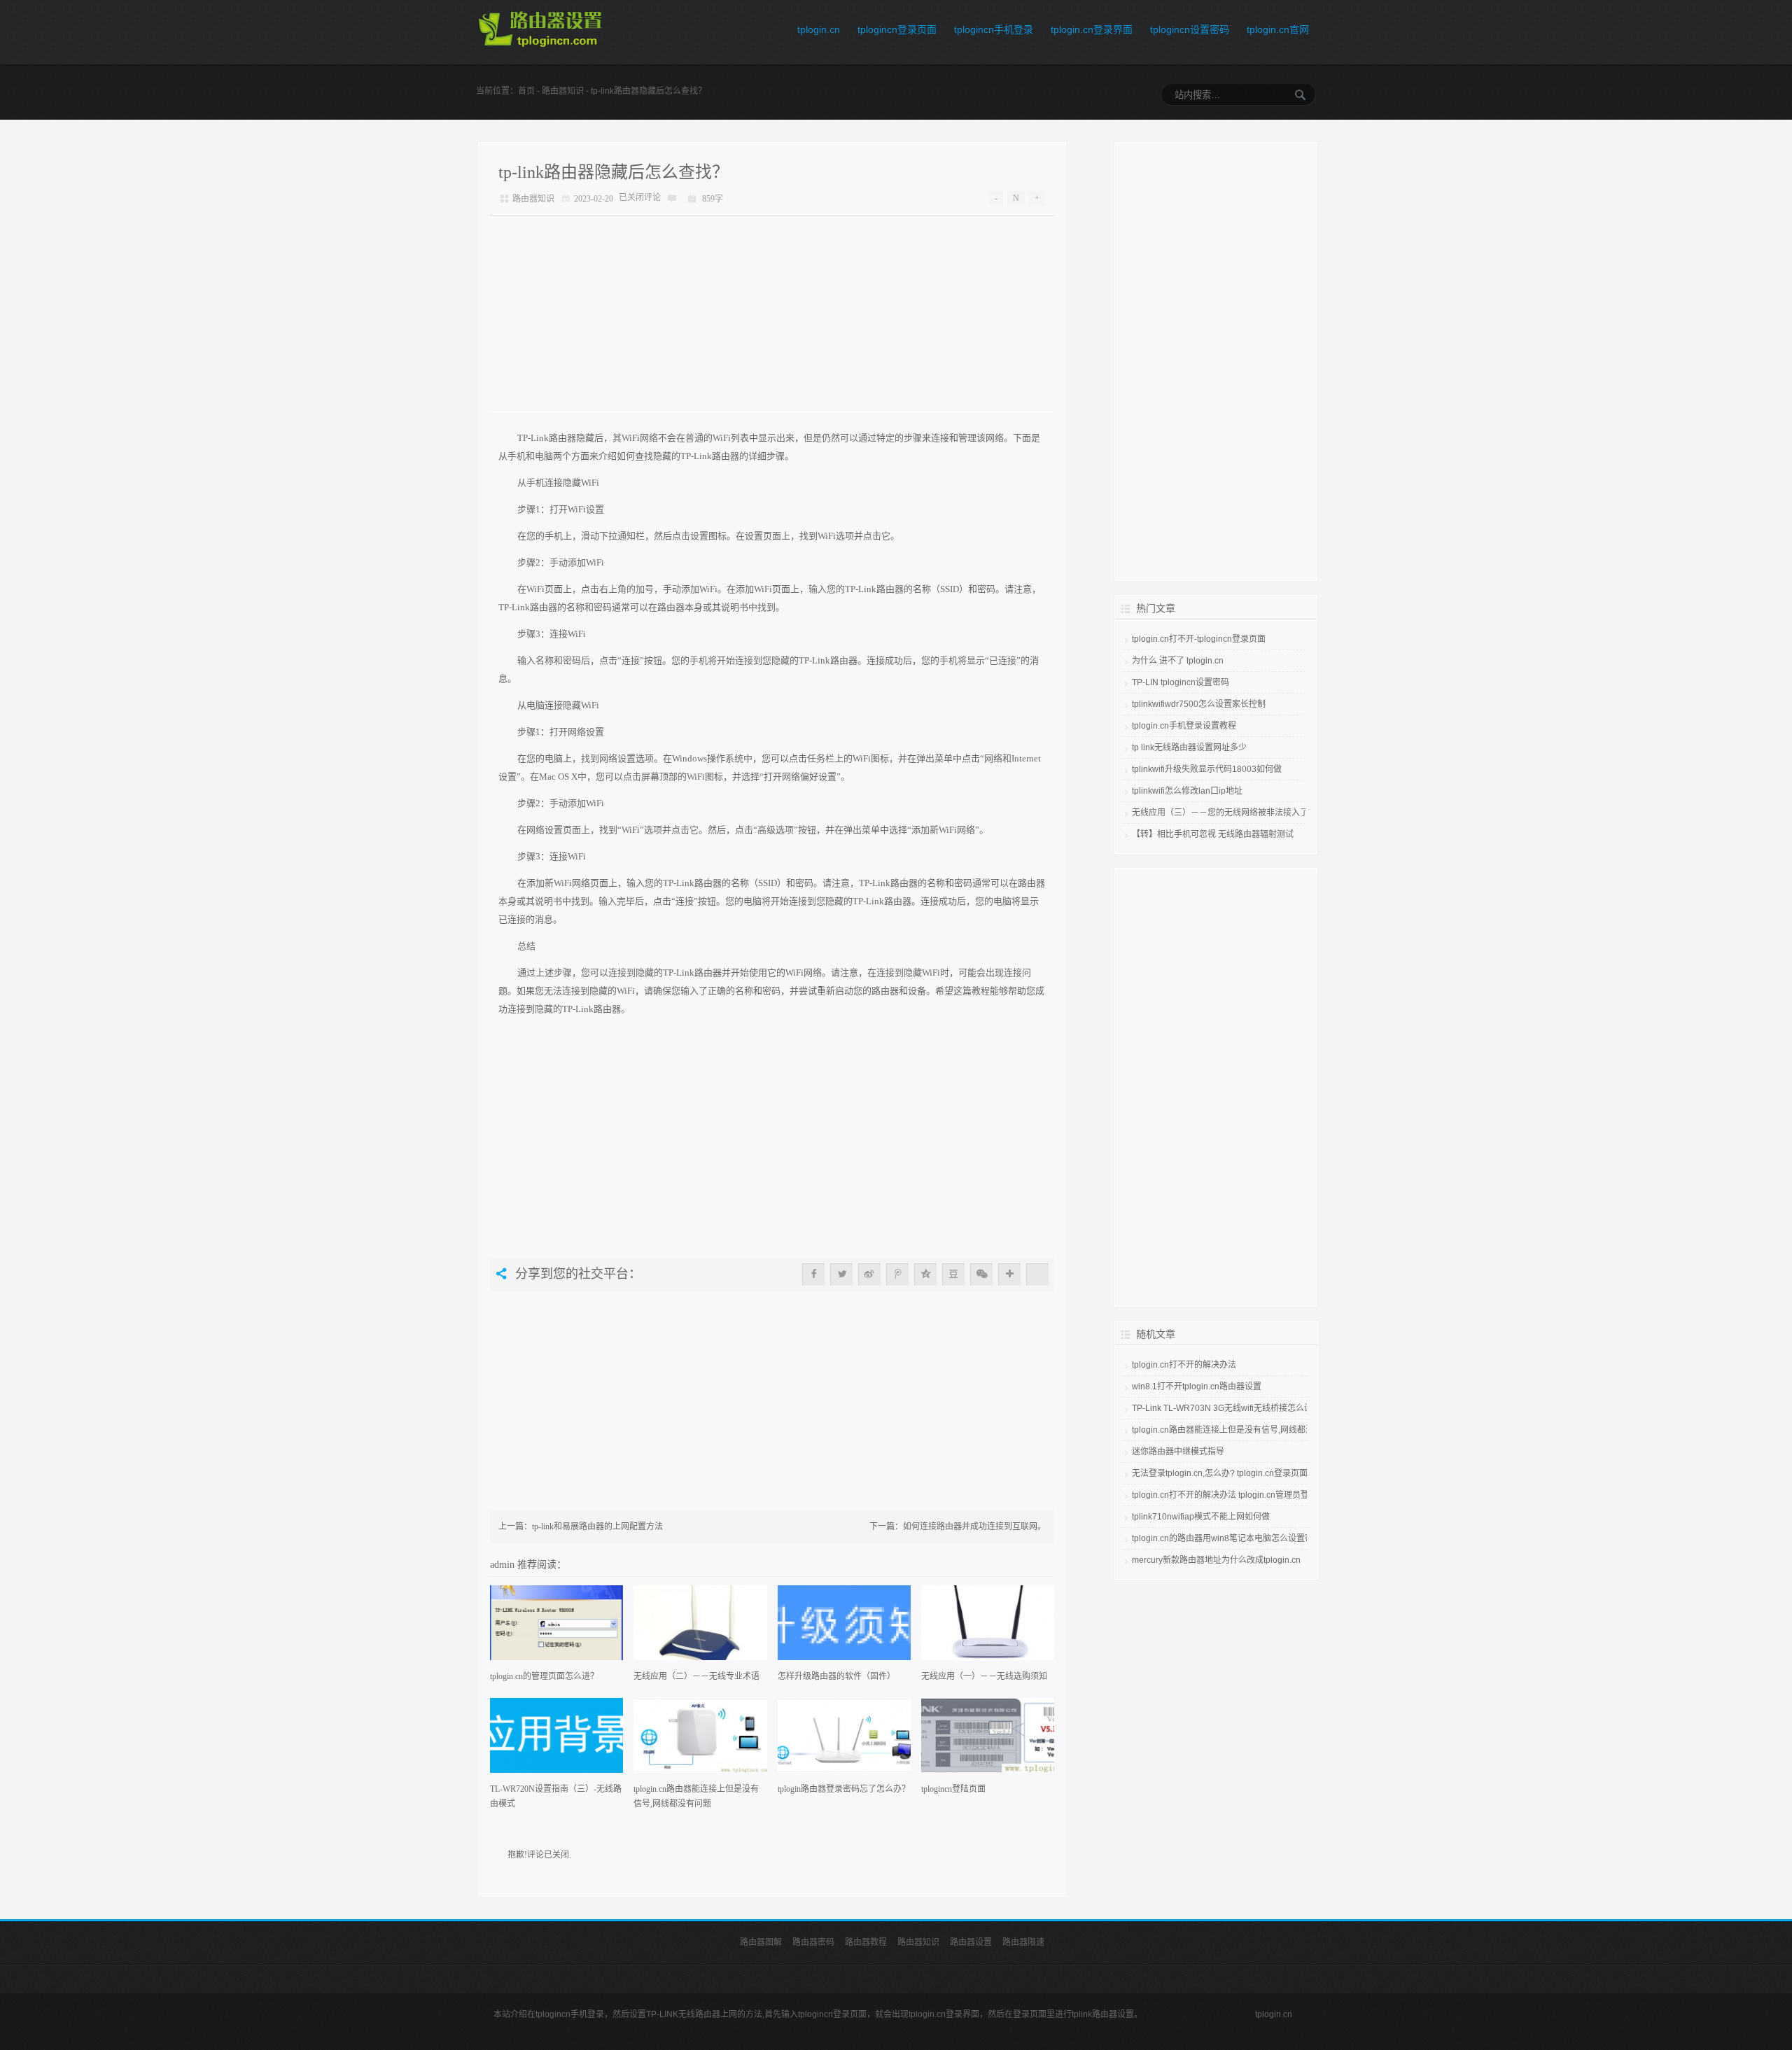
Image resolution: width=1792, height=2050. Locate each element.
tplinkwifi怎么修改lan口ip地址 (1187, 791)
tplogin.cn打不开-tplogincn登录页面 (1199, 639)
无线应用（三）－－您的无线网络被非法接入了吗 (1224, 813)
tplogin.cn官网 (1278, 29)
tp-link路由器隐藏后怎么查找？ (614, 172)
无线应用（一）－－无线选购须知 (984, 1676)
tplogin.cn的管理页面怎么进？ (544, 1676)
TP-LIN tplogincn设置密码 (1181, 682)
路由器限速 (1023, 1942)
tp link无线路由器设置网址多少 (1189, 747)
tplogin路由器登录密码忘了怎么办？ (844, 1789)
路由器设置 (971, 1942)
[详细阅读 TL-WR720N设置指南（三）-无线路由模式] (556, 1740)
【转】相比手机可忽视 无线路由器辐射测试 (1213, 834)
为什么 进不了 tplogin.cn (1178, 661)
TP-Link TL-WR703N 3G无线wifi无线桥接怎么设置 (1226, 1408)
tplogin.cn (819, 29)
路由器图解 (761, 1942)
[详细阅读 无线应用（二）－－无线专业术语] (700, 1627)
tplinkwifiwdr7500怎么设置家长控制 (1199, 704)
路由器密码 (813, 1942)
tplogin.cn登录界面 (1092, 29)
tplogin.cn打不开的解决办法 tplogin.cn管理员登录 (1225, 1495)
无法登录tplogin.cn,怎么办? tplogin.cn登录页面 (1220, 1473)
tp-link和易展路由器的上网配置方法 (597, 1526)
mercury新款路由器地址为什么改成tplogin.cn (1216, 1560)
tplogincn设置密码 (1190, 29)
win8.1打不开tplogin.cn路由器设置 (1197, 1386)
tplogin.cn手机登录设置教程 (1184, 726)
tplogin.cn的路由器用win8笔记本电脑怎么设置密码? (1229, 1538)
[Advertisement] (772, 314)
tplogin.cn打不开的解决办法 (1184, 1365)
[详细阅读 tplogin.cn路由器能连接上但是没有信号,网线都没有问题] (700, 1740)
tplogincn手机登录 (994, 29)
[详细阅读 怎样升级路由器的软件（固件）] (844, 1627)
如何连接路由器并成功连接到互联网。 (974, 1526)
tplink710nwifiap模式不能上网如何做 (1201, 1517)
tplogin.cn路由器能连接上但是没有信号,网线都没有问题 (696, 1796)
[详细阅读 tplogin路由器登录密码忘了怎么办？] (844, 1740)
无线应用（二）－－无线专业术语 (696, 1676)
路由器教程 (866, 1942)
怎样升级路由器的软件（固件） (836, 1676)
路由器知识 (563, 91)
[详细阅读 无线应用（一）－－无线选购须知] (988, 1627)
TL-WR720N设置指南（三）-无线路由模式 (556, 1796)
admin (504, 1564)
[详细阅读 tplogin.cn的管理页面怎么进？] (556, 1627)
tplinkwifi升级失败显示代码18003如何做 (1207, 769)
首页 (526, 91)
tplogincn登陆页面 (953, 1789)
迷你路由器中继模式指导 (1178, 1452)
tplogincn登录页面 (897, 29)
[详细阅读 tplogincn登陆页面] (988, 1740)
